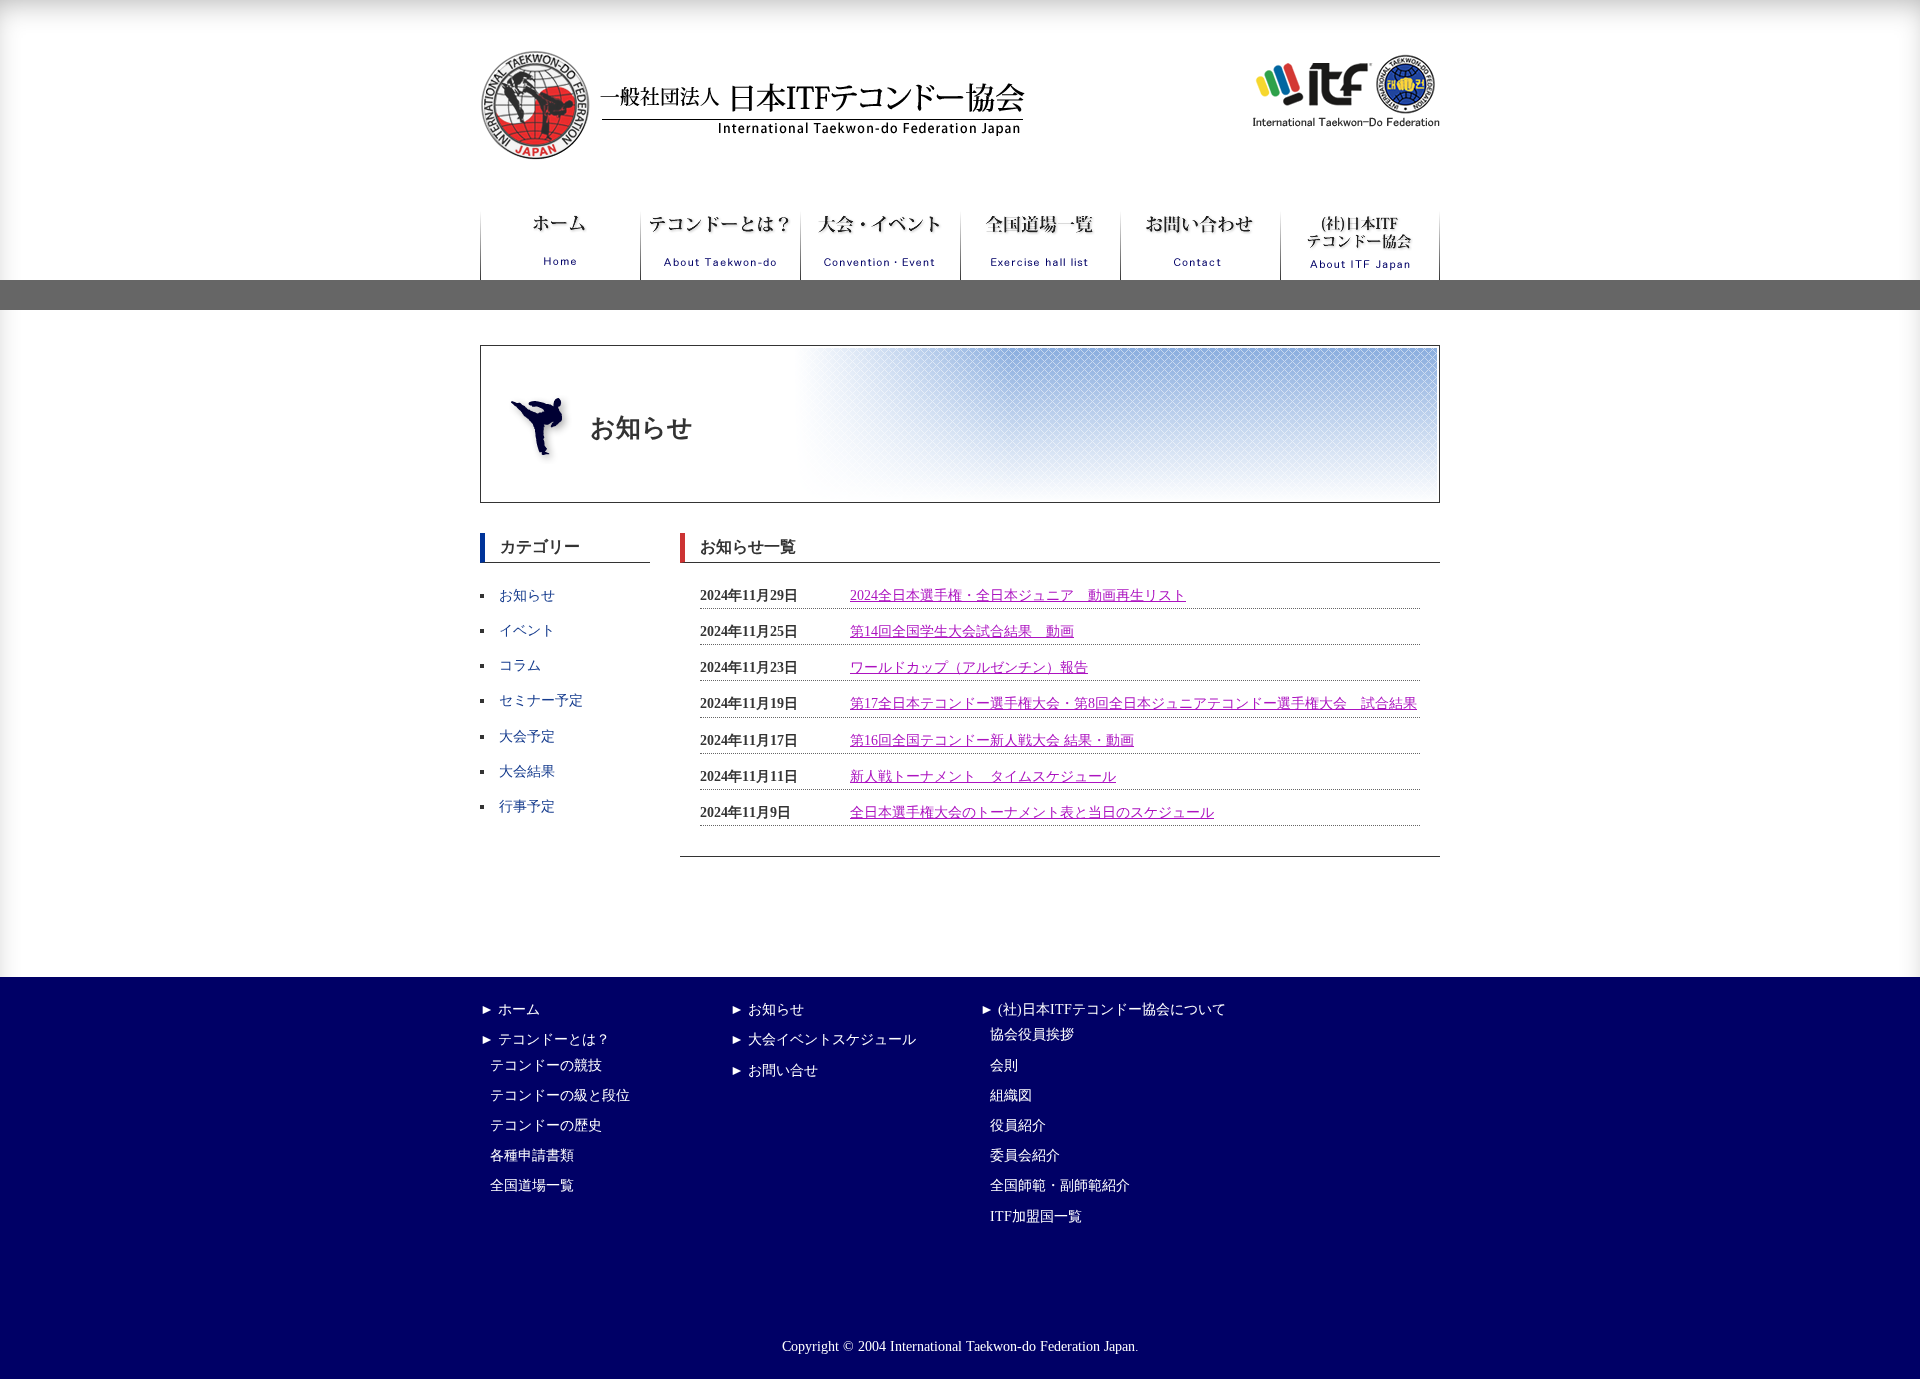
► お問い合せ (774, 1070)
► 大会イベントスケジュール (823, 1039)
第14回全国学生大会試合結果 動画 (962, 631)
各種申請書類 (532, 1155)
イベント (527, 630)
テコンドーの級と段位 (560, 1095)
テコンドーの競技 (546, 1065)
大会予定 (527, 736)
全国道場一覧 (532, 1185)
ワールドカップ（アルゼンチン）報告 (969, 667)
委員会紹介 (1025, 1155)
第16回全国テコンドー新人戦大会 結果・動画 (992, 740)
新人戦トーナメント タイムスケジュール (983, 776)
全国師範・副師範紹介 (1060, 1185)
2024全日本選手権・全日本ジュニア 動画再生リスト (1018, 595)
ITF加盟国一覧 (1036, 1216)
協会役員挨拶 (1032, 1034)
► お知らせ (767, 1009)
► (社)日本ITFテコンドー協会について (1103, 1009)
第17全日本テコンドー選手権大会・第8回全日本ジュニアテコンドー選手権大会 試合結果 (1133, 703)
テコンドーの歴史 (546, 1125)
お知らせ (527, 595)
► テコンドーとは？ (545, 1039)
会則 (1004, 1065)
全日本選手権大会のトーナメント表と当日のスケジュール (1032, 812)
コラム (520, 665)
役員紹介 (1018, 1125)
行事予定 (527, 806)
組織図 (1011, 1095)
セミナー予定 (541, 700)
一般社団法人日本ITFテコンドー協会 (716, 62)
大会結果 (527, 771)
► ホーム (510, 1009)
